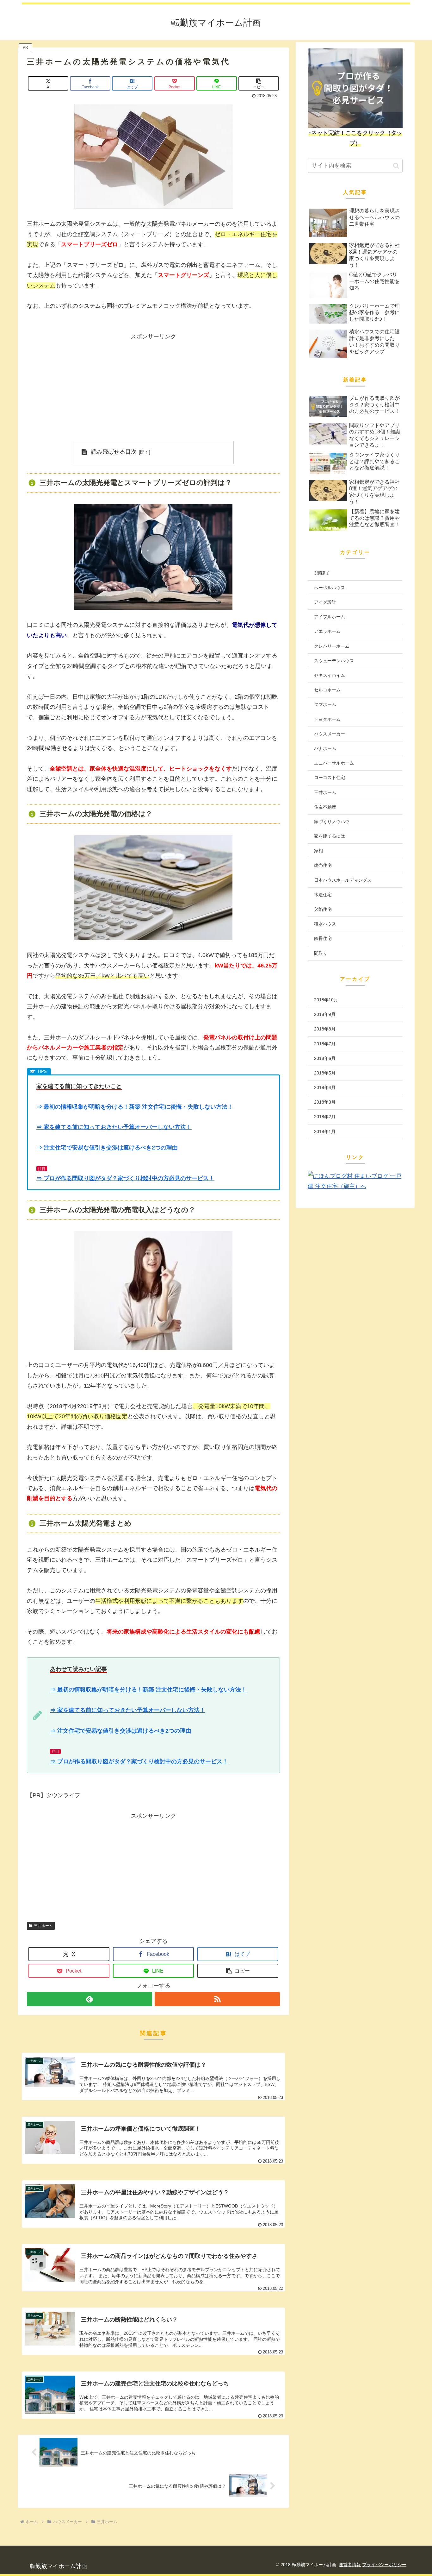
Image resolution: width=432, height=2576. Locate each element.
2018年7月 (325, 1044)
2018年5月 (325, 1073)
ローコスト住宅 (330, 778)
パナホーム (325, 748)
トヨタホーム (327, 719)
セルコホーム (327, 690)
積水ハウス (325, 924)
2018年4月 (325, 1087)
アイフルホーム (330, 617)
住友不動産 (325, 807)
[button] (259, 83)
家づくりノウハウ (332, 822)
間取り (321, 953)
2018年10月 (326, 1000)
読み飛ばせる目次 (114, 452)
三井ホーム (43, 1926)
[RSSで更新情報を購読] (217, 1999)
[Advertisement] (153, 386)
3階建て (322, 573)
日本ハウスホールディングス (343, 880)
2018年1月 (325, 1131)
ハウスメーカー (330, 734)
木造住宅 (323, 895)
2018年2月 (325, 1117)
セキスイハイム (330, 675)
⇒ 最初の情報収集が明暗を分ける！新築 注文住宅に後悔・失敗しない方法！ (135, 1107)
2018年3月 (325, 1102)
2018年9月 (325, 1014)
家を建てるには (330, 836)
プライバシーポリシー (384, 2565)
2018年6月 (325, 1058)
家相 (318, 851)
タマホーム (325, 704)
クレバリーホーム (332, 646)
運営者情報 (350, 2565)
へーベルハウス (330, 588)
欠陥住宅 (323, 909)
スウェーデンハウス (334, 661)
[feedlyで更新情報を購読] (89, 1999)
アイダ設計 (325, 602)
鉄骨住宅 (323, 938)
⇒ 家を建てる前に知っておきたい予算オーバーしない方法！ (114, 1127)
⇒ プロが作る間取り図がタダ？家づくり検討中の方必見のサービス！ (125, 1178)
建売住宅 (323, 865)
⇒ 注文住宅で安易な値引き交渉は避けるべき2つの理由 (107, 1148)
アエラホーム (327, 631)
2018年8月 (325, 1029)
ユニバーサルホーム (334, 763)
